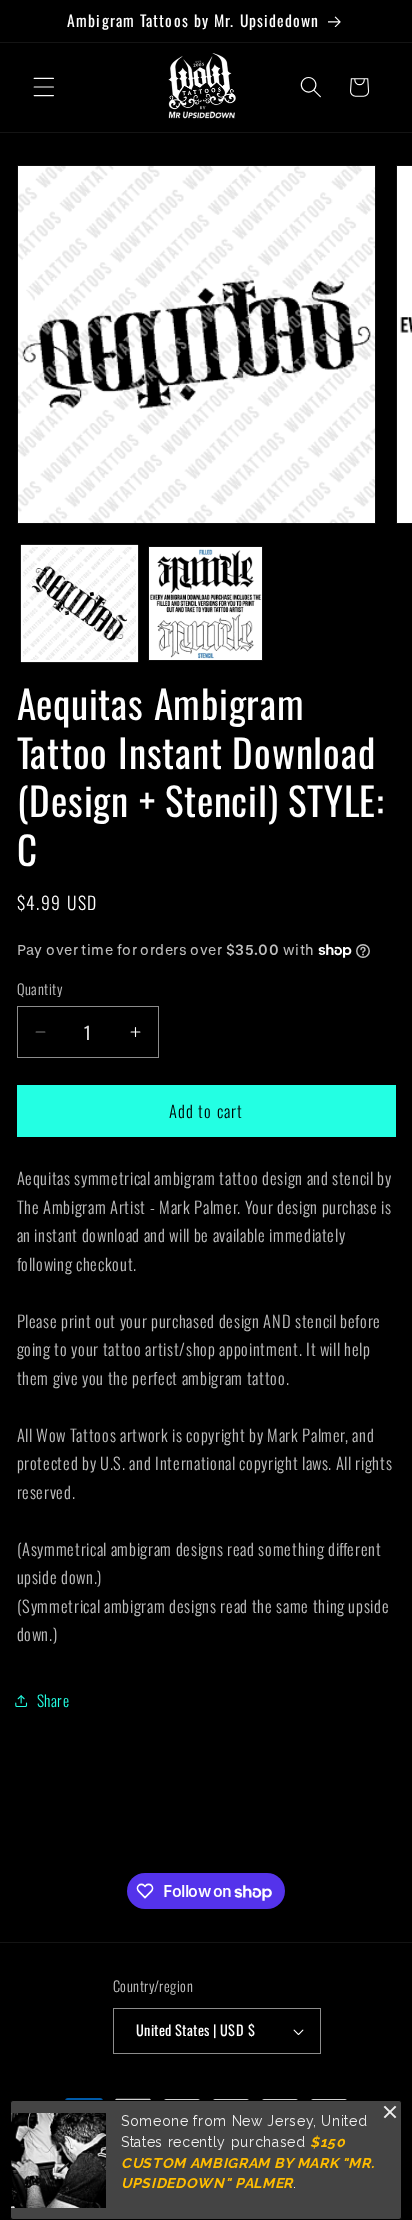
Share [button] (53, 1700)
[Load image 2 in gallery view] (205, 603)
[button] (44, 87)
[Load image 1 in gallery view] (79, 603)
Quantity (40, 989)
